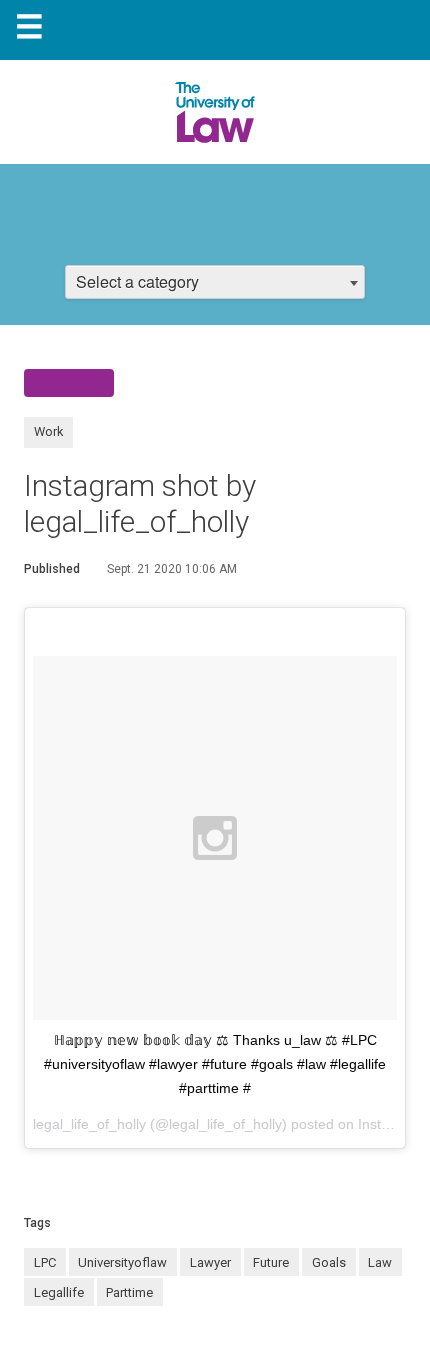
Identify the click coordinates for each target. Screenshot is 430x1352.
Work (48, 431)
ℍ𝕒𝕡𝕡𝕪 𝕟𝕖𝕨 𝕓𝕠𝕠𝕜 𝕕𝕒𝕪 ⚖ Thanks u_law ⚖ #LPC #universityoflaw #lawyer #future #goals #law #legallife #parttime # (215, 1064)
